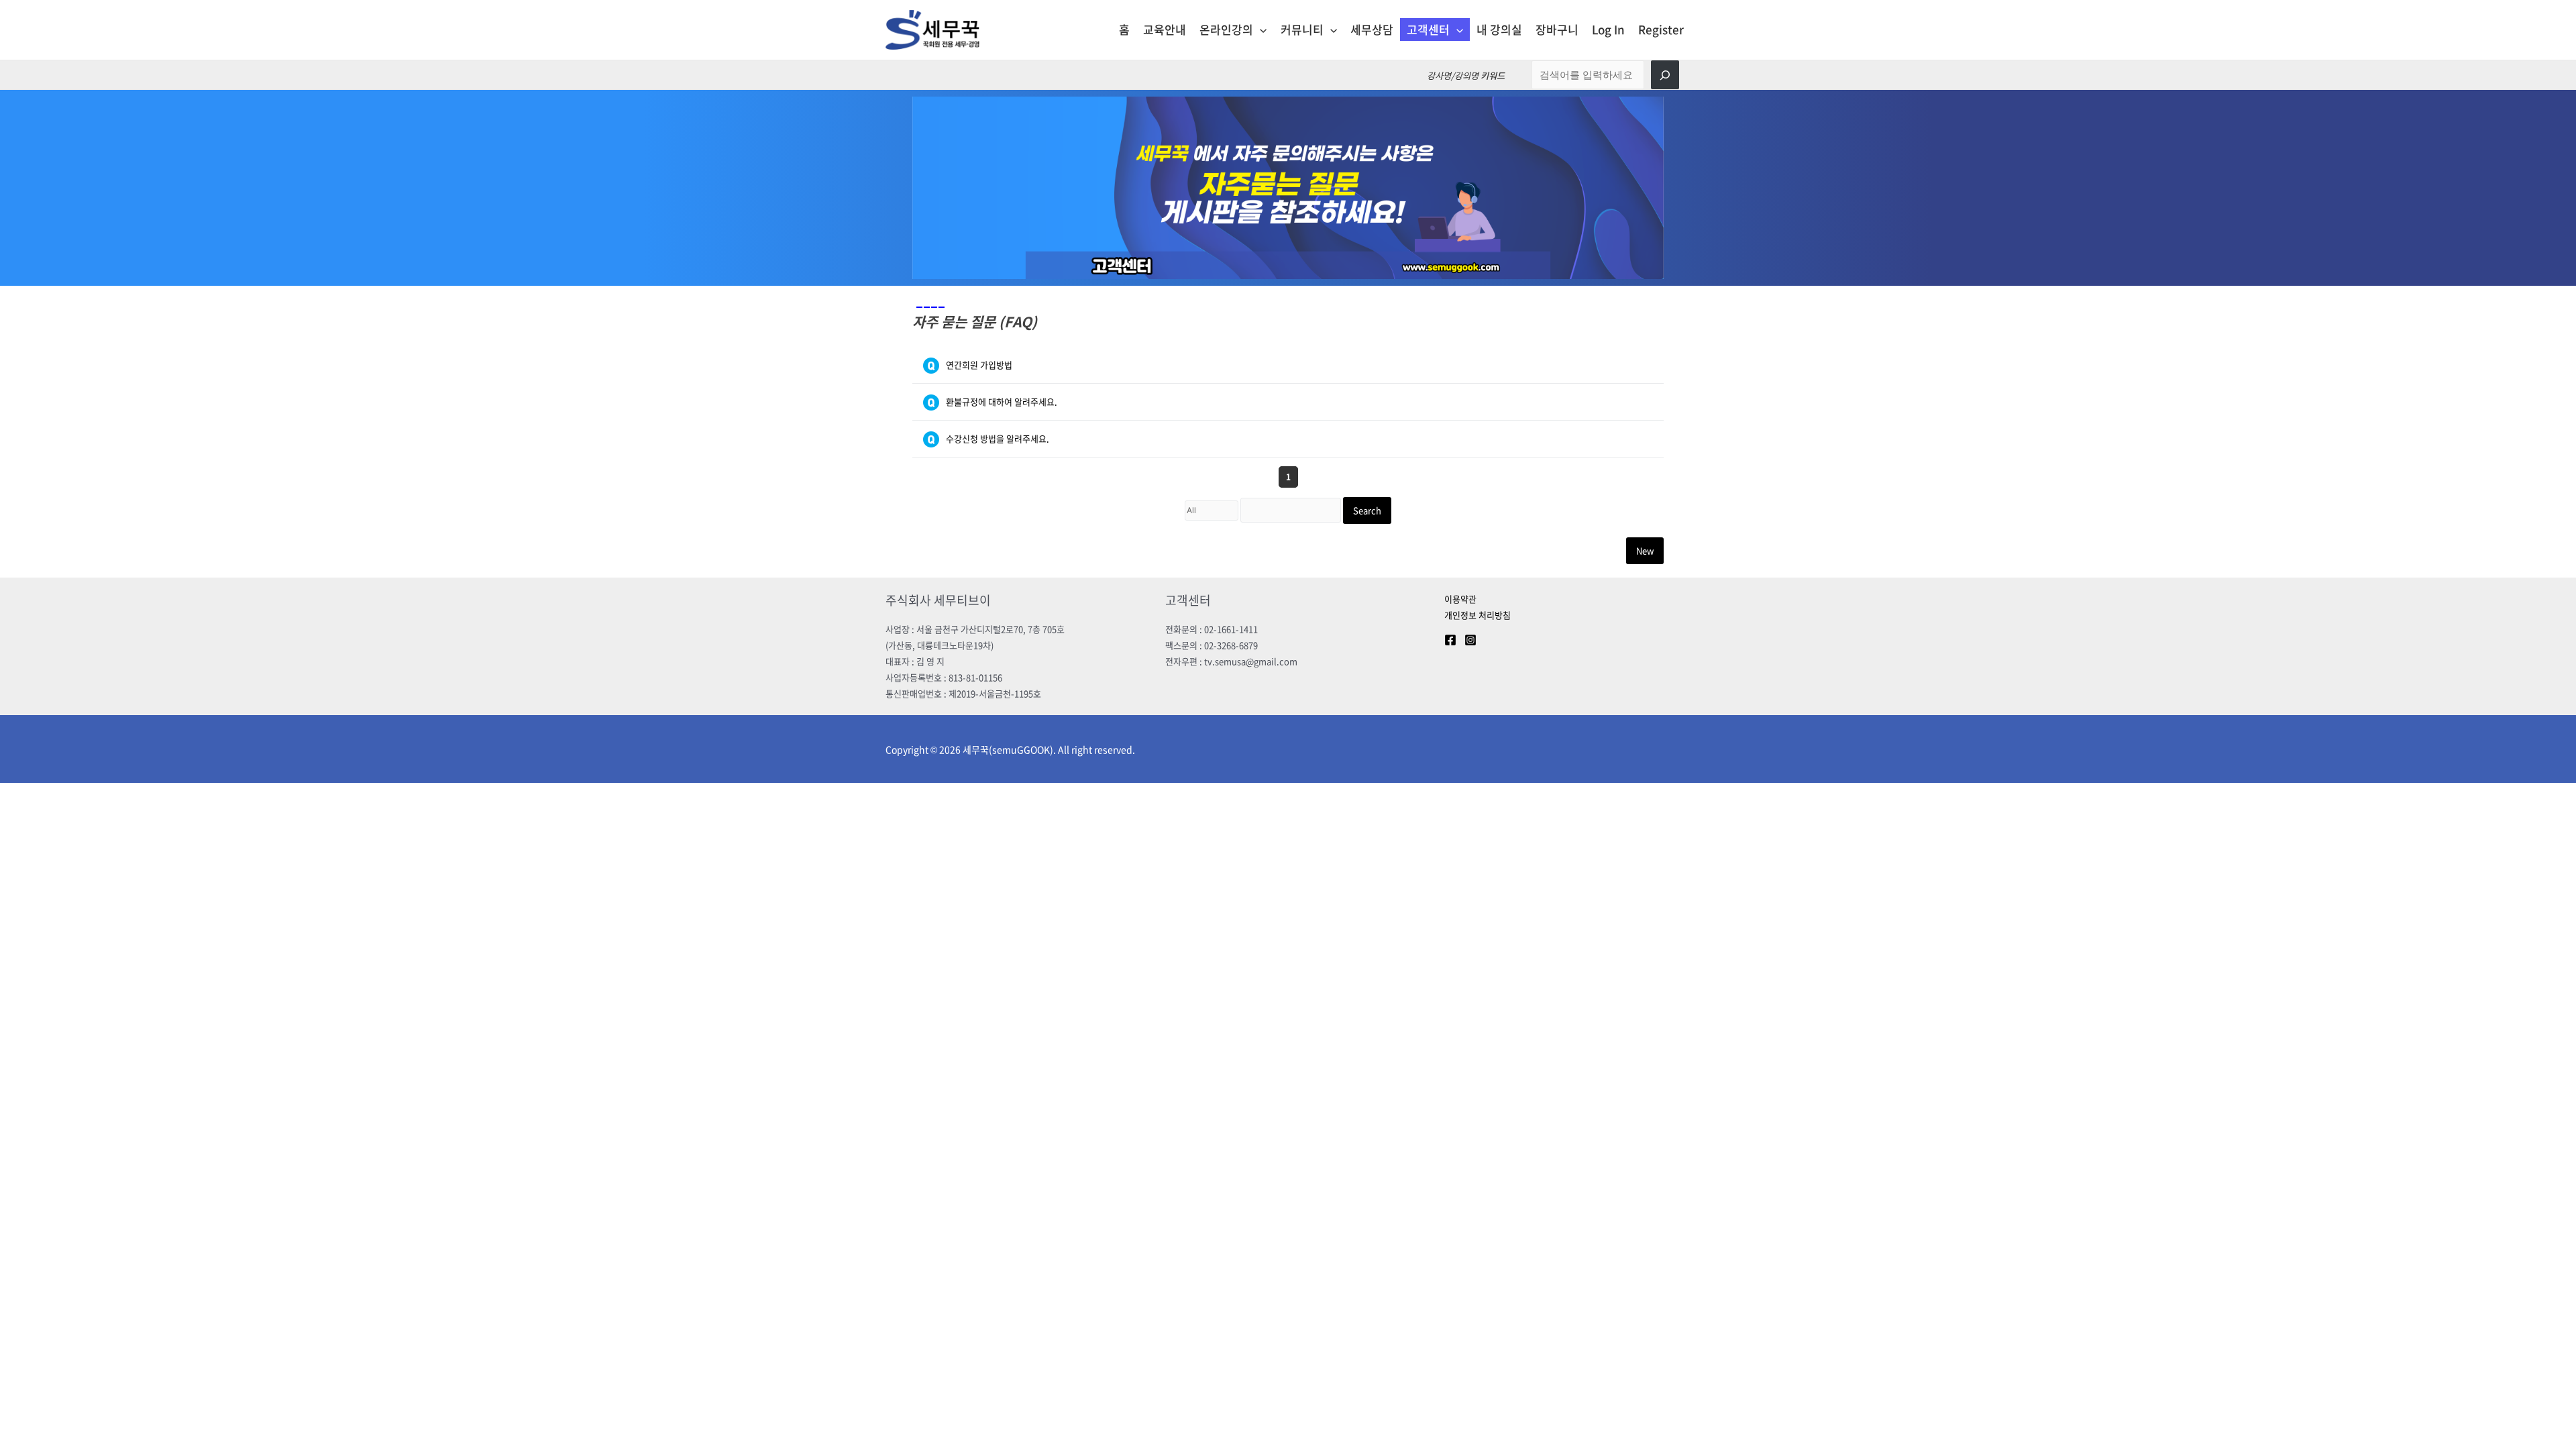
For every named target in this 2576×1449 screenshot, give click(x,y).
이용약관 (1460, 599)
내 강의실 (1499, 29)
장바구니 (1557, 29)
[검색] (1665, 75)
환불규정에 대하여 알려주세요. (1002, 401)
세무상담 (1372, 29)
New (1645, 550)
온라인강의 (1226, 29)
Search (1367, 510)
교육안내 (1165, 29)
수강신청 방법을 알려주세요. (998, 438)
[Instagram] (1470, 640)
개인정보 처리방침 (1478, 615)
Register (1661, 29)
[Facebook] (1450, 640)
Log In (1608, 29)
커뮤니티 (1302, 29)
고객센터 (1428, 29)
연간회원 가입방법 (979, 365)
